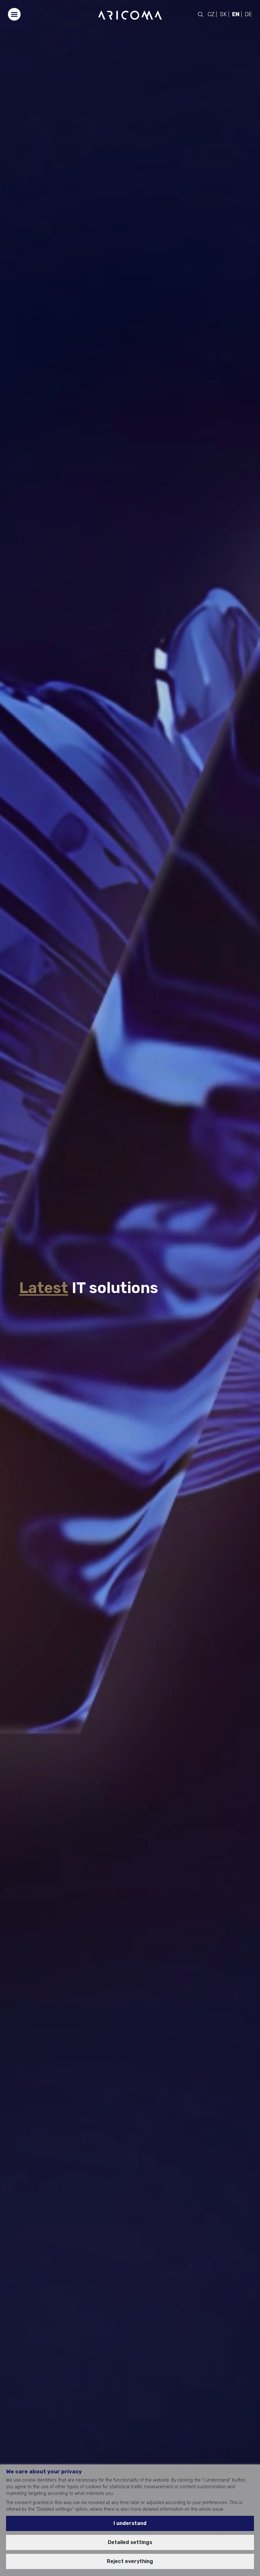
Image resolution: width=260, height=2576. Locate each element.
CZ (211, 14)
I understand (130, 2523)
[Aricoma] (130, 15)
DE (248, 14)
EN (236, 14)
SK (223, 14)
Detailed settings (130, 2542)
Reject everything (130, 2561)
